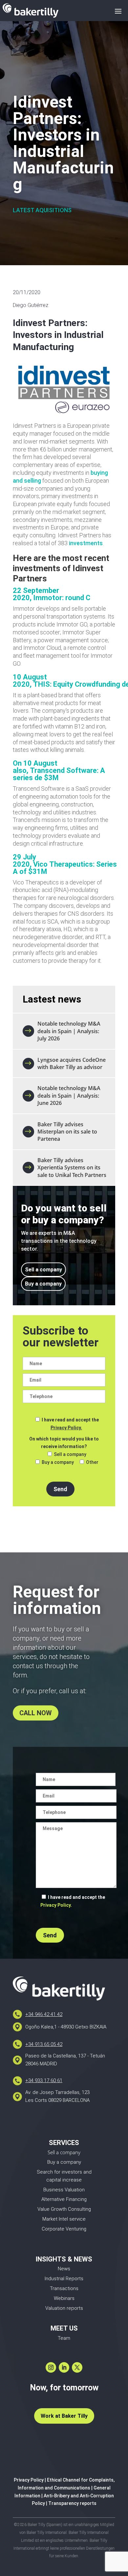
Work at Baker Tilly (64, 2416)
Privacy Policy (29, 2480)
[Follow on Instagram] (51, 2367)
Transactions (64, 2288)
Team (64, 2338)
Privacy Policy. (66, 1428)
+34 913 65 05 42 (44, 2044)
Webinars (64, 2298)
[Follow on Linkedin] (64, 2367)
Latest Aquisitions (42, 210)
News (64, 2269)
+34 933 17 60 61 (44, 2080)
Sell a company (43, 1270)
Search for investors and (64, 2172)
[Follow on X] (77, 2367)
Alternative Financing (64, 2199)
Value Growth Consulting (64, 2209)
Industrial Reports (64, 2279)
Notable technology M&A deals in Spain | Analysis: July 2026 (69, 1031)
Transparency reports (72, 2503)
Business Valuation (64, 2190)
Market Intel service (64, 2219)
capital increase (64, 2180)
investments (86, 543)
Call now (36, 1713)
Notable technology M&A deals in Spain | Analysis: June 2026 (69, 1096)
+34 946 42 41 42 (44, 2014)
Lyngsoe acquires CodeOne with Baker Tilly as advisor (72, 1063)
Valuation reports (64, 2308)
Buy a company (43, 1284)
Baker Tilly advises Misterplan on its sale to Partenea (67, 1132)
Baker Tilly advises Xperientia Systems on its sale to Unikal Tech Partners (72, 1168)
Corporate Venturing (64, 2229)
